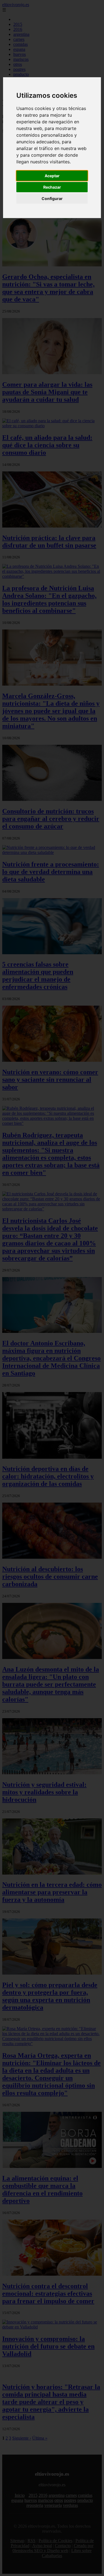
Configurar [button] (52, 198)
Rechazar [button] (52, 187)
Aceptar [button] (52, 176)
